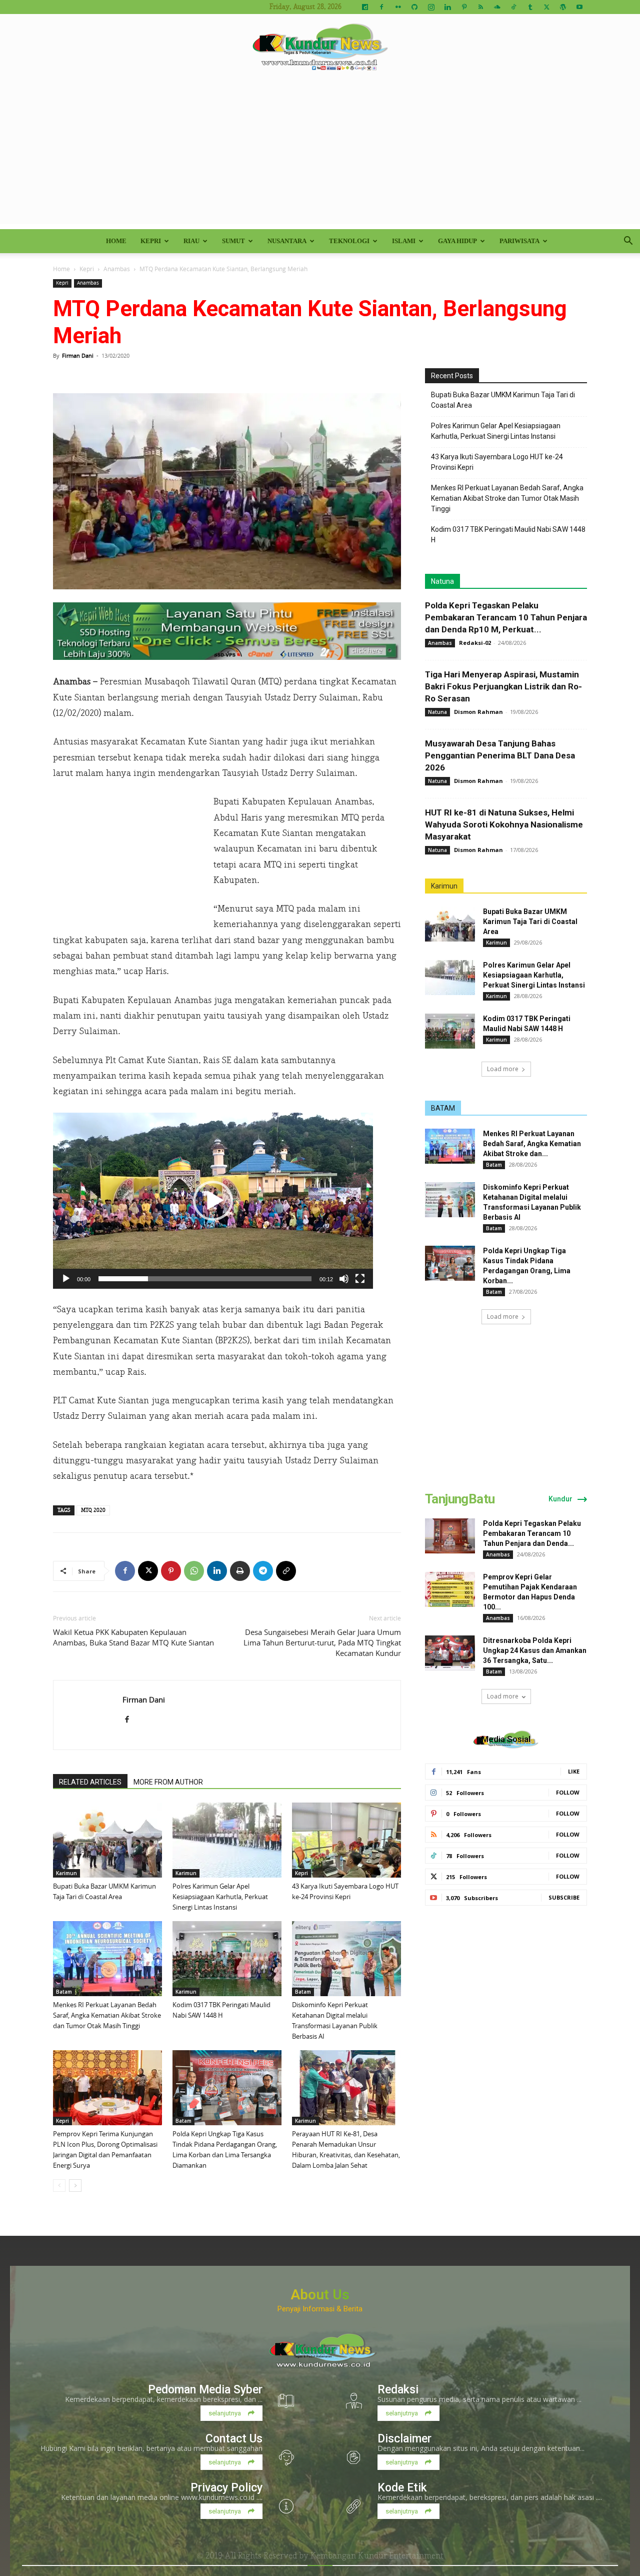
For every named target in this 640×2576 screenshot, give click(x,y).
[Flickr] (398, 7)
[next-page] (75, 2186)
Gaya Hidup (457, 241)
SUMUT (233, 241)
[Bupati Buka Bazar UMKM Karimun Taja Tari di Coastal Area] (107, 1840)
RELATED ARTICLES (90, 1782)
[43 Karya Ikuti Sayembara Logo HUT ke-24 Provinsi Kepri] (346, 1840)
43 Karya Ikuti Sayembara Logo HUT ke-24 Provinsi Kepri (497, 462)
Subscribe (564, 1897)
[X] (546, 7)
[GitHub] (414, 7)
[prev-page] (59, 2186)
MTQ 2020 (93, 1510)
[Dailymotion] (365, 7)
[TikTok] (513, 7)
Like (574, 1771)
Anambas (117, 269)
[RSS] (480, 7)
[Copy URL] (286, 1571)
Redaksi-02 (475, 643)
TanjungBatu (460, 1499)
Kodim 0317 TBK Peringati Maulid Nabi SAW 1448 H (508, 535)
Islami (404, 241)
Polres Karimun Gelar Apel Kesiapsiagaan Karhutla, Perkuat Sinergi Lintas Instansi (220, 1897)
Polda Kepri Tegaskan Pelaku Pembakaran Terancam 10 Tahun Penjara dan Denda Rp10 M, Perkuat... (506, 617)
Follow (568, 1792)
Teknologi (349, 241)
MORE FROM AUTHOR (168, 1782)
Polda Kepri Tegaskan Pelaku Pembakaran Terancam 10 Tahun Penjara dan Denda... (532, 1533)
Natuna (442, 581)
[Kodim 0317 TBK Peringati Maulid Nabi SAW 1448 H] (227, 1959)
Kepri (151, 241)
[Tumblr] (530, 7)
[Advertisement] (320, 154)
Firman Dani (78, 355)
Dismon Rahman (478, 712)
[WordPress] (563, 7)
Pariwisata (519, 241)
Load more (503, 1069)
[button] (628, 242)
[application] (213, 1201)
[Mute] (344, 1279)
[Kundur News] (320, 47)
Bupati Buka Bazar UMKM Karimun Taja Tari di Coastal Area (503, 400)
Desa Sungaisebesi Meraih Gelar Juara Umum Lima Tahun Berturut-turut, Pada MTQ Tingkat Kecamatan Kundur (322, 1642)
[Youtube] (579, 7)
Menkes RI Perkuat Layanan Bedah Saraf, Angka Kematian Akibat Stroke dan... (532, 1144)
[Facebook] (381, 7)
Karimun (66, 1873)
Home (116, 241)
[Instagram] (431, 7)
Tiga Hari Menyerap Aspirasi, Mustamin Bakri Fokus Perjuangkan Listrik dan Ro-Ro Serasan (503, 686)
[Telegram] (263, 1571)
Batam (64, 1992)
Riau (191, 241)
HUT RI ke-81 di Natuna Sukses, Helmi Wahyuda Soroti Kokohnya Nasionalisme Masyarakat (504, 824)
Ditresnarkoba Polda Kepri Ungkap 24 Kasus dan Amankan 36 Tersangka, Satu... (535, 1650)
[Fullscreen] (360, 1279)
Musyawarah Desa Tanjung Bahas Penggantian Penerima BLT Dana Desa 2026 (500, 755)
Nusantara (287, 241)
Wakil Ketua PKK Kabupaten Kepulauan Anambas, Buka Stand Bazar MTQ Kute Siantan (133, 1637)
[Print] (240, 1571)
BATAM (443, 1108)
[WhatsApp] (194, 1571)
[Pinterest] (464, 7)
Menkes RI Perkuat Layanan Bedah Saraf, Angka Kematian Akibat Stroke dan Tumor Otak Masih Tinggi (107, 2015)
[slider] (205, 1279)
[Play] (66, 1279)
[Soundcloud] (497, 7)
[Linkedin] (447, 7)
